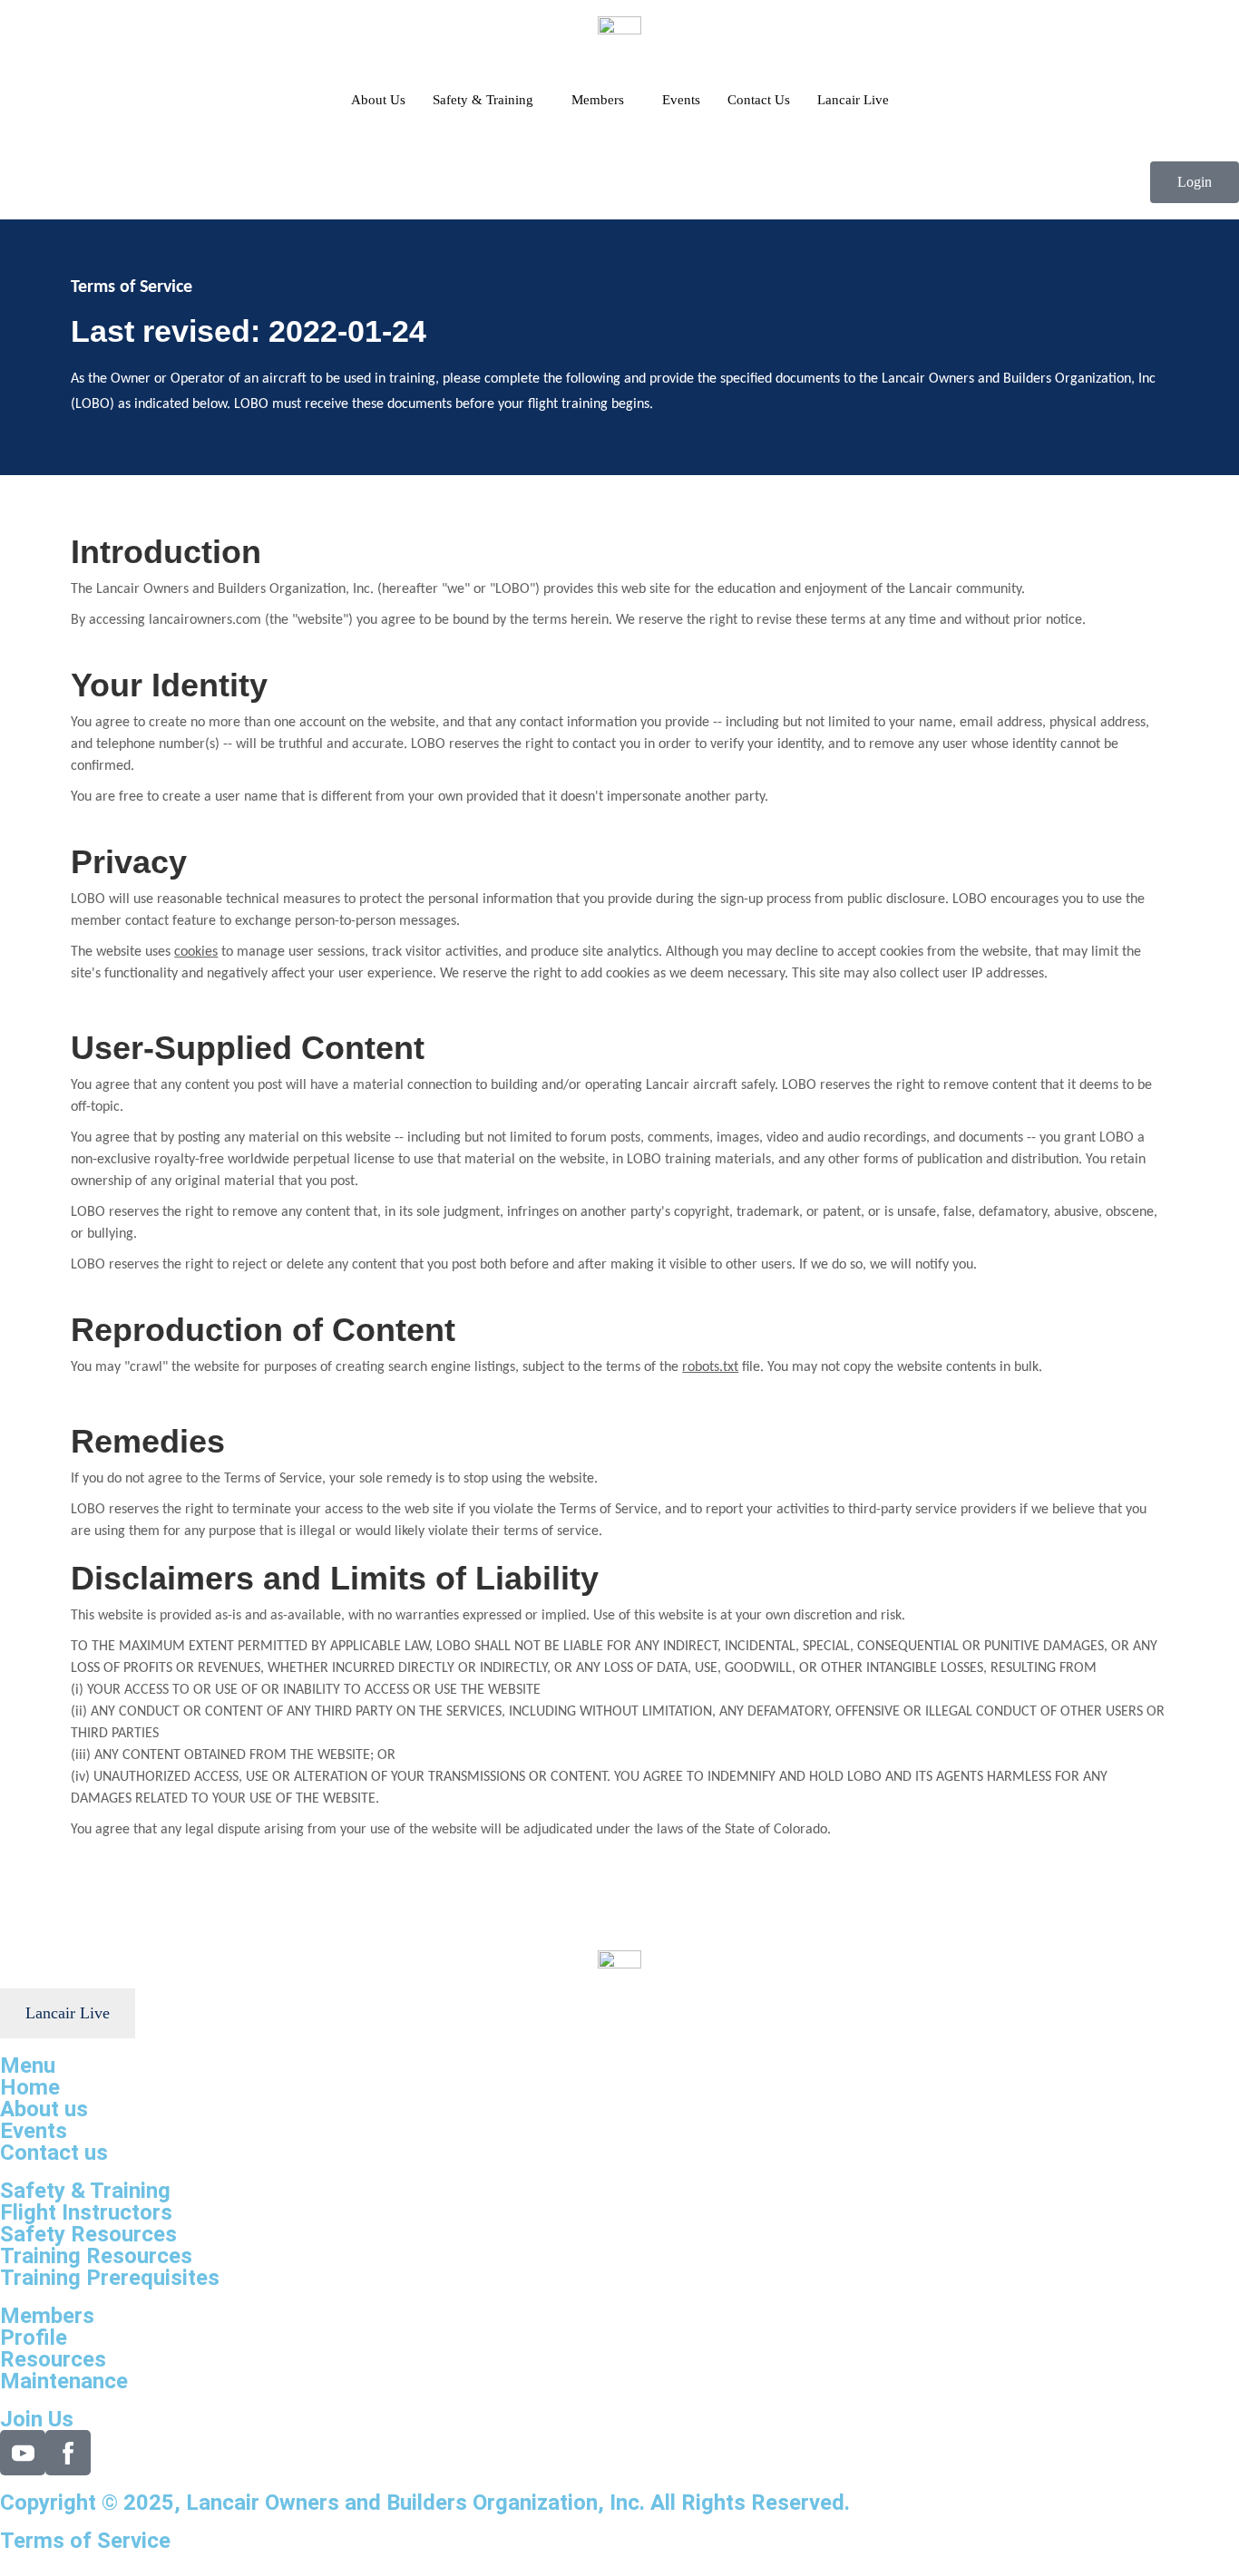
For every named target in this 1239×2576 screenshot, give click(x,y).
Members (598, 100)
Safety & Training (483, 100)
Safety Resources (88, 2234)
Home (30, 2087)
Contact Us (759, 100)
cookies (196, 952)
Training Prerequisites (110, 2278)
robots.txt (710, 1367)
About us (44, 2109)
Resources (53, 2359)
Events (681, 100)
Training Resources (96, 2256)
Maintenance (64, 2381)
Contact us (54, 2153)
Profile (34, 2338)
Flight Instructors (86, 2212)
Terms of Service (85, 2541)
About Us (378, 100)
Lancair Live (853, 100)
